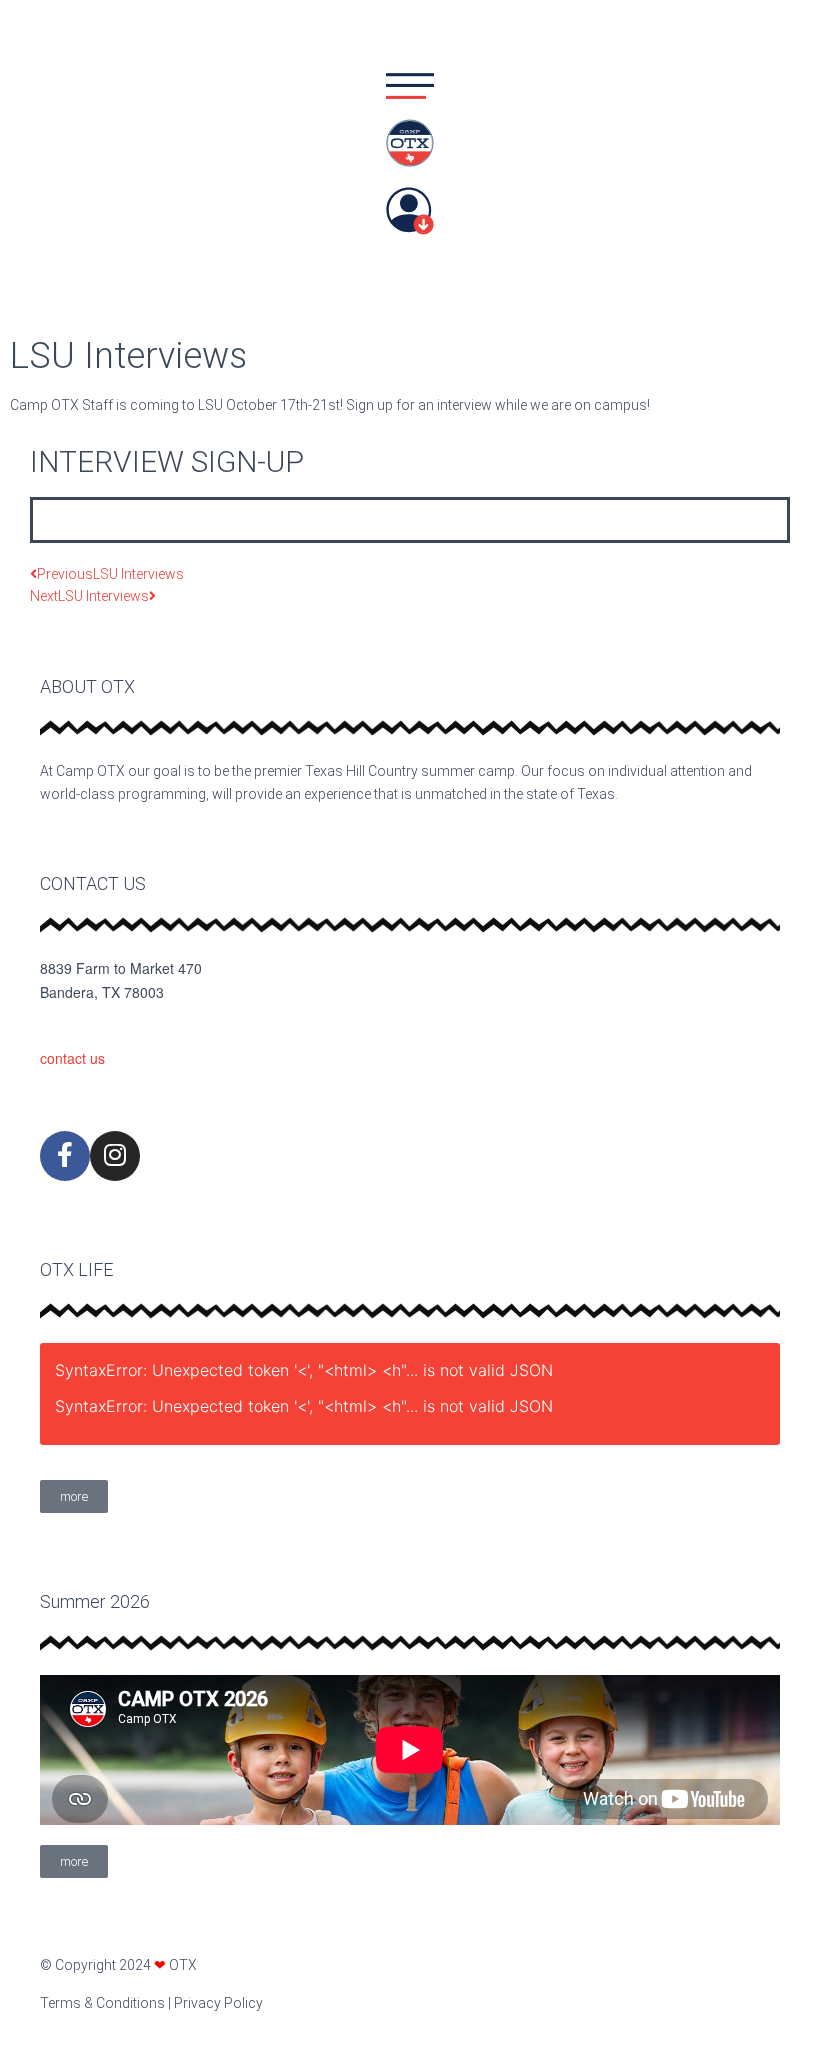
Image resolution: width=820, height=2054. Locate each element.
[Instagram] (115, 1156)
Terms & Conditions (102, 2003)
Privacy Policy (218, 2003)
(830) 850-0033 (88, 1026)
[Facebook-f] (65, 1156)
